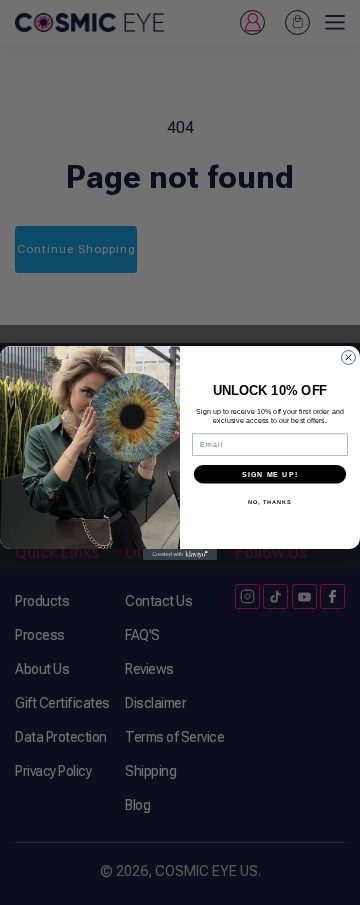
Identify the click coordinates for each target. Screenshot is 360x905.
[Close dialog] (349, 357)
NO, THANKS (270, 501)
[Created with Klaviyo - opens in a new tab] (180, 554)
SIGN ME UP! (270, 474)
